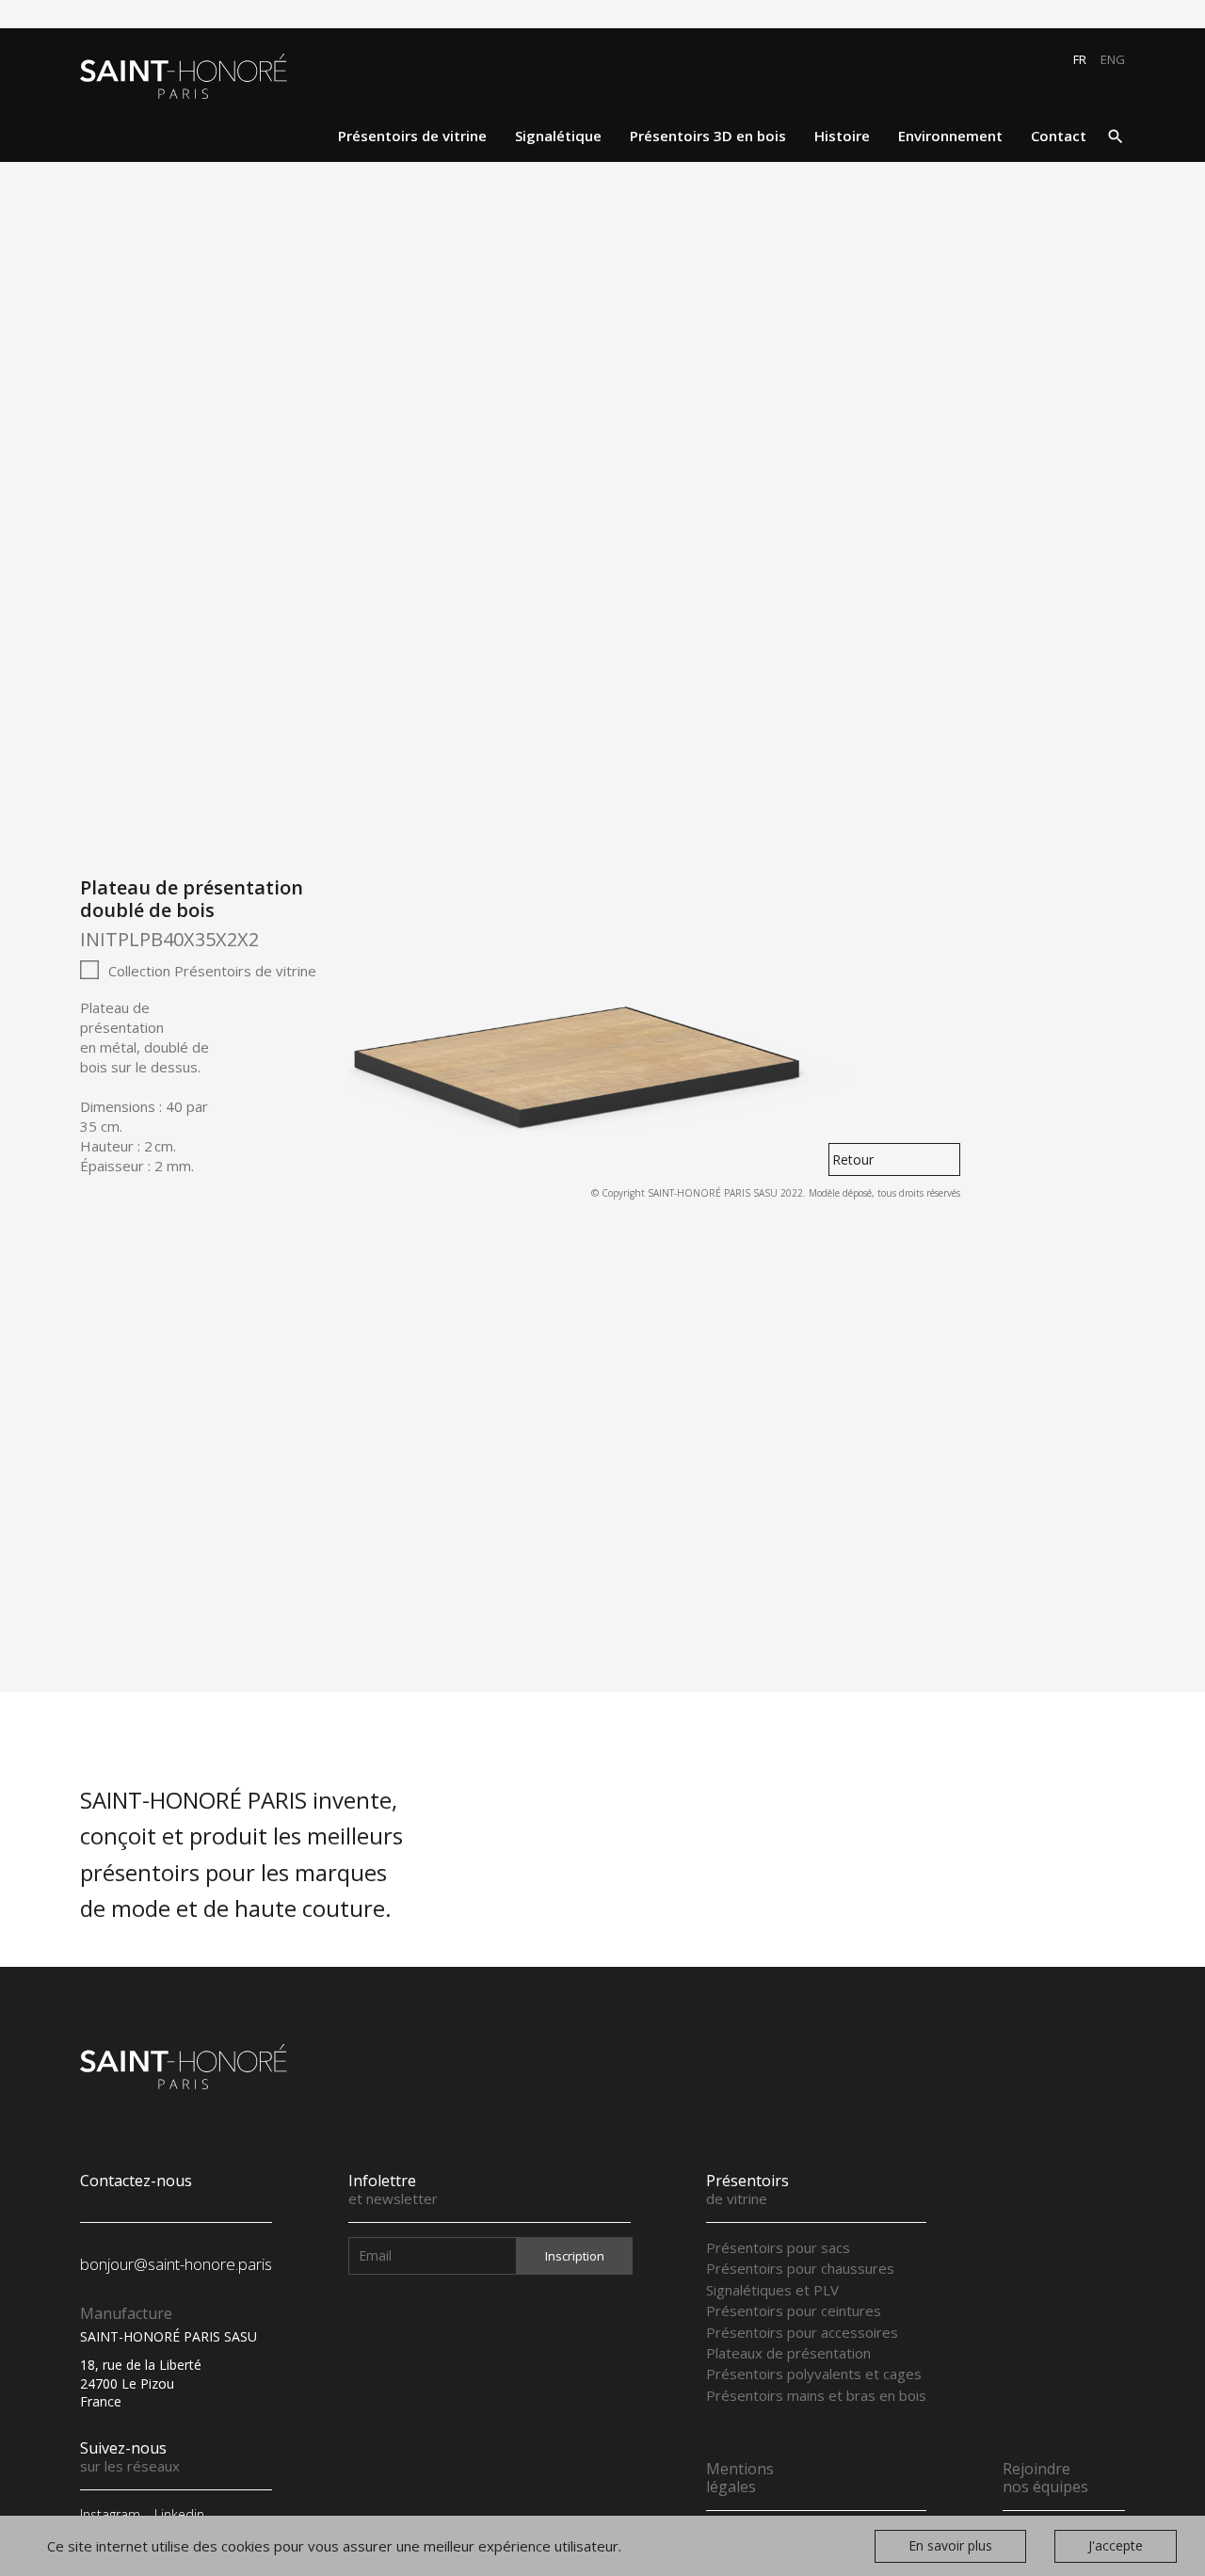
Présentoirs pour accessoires (802, 2332)
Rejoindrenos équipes (1045, 2478)
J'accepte (1116, 2546)
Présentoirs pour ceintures (794, 2310)
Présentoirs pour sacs (778, 2247)
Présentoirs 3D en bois (708, 136)
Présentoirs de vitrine (412, 136)
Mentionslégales (740, 2478)
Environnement (950, 136)
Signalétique (558, 136)
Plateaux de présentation (788, 2353)
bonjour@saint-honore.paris (176, 2264)
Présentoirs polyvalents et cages (814, 2374)
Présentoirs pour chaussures (800, 2268)
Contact (1059, 136)
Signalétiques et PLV (772, 2290)
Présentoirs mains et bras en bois (816, 2395)
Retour (853, 1159)
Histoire (842, 136)
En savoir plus (950, 2546)
